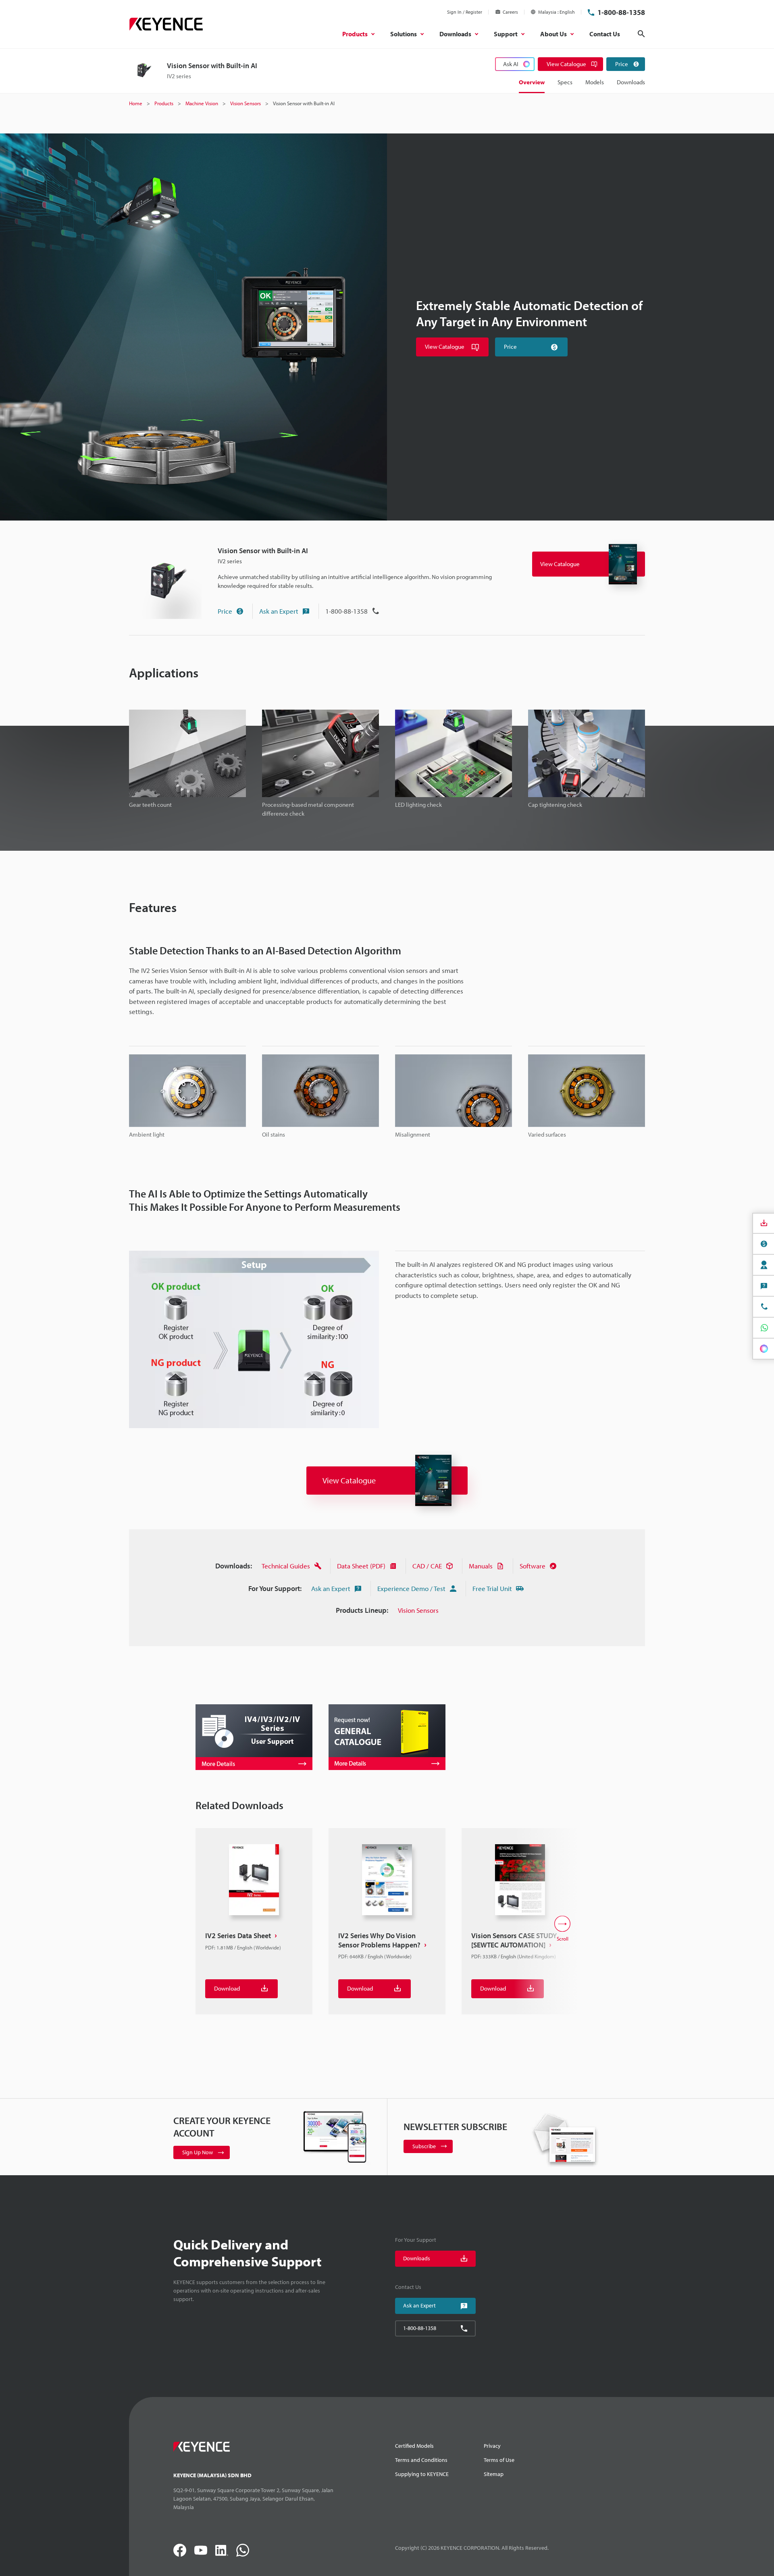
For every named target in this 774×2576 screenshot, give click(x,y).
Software (533, 1566)
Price (225, 611)
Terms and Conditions (421, 2460)
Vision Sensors (418, 1610)
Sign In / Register (465, 12)
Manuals (481, 1566)
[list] (387, 1929)
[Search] (641, 34)
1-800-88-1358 (621, 12)
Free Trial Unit (492, 1588)
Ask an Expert (279, 611)
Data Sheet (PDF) (361, 1566)
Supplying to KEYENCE (422, 2474)
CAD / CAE (427, 1566)
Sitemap (494, 2474)
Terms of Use (499, 2460)
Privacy (492, 2446)
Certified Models (414, 2446)
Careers (510, 12)
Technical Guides (286, 1566)
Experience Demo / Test (411, 1588)
